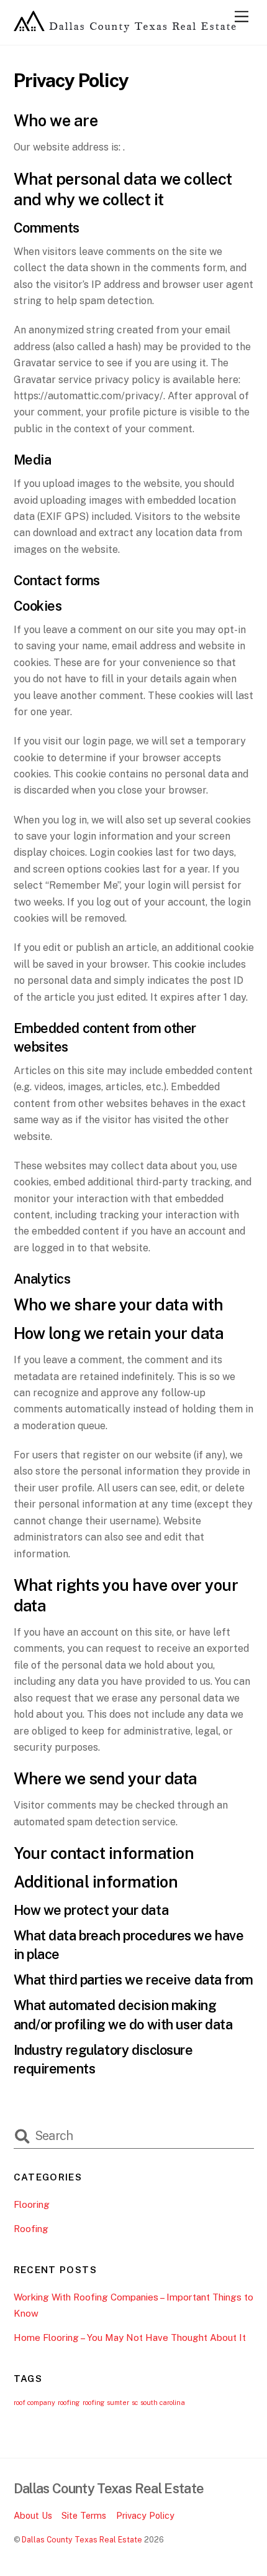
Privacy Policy (145, 2515)
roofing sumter (106, 2402)
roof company (34, 2402)
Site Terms (84, 2515)
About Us (33, 2515)
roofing (69, 2402)
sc (135, 2402)
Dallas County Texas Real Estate (82, 2540)
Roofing (31, 2229)
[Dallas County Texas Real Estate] (125, 29)
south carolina (163, 2402)
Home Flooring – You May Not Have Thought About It (130, 2337)
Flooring (32, 2204)
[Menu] (242, 17)
